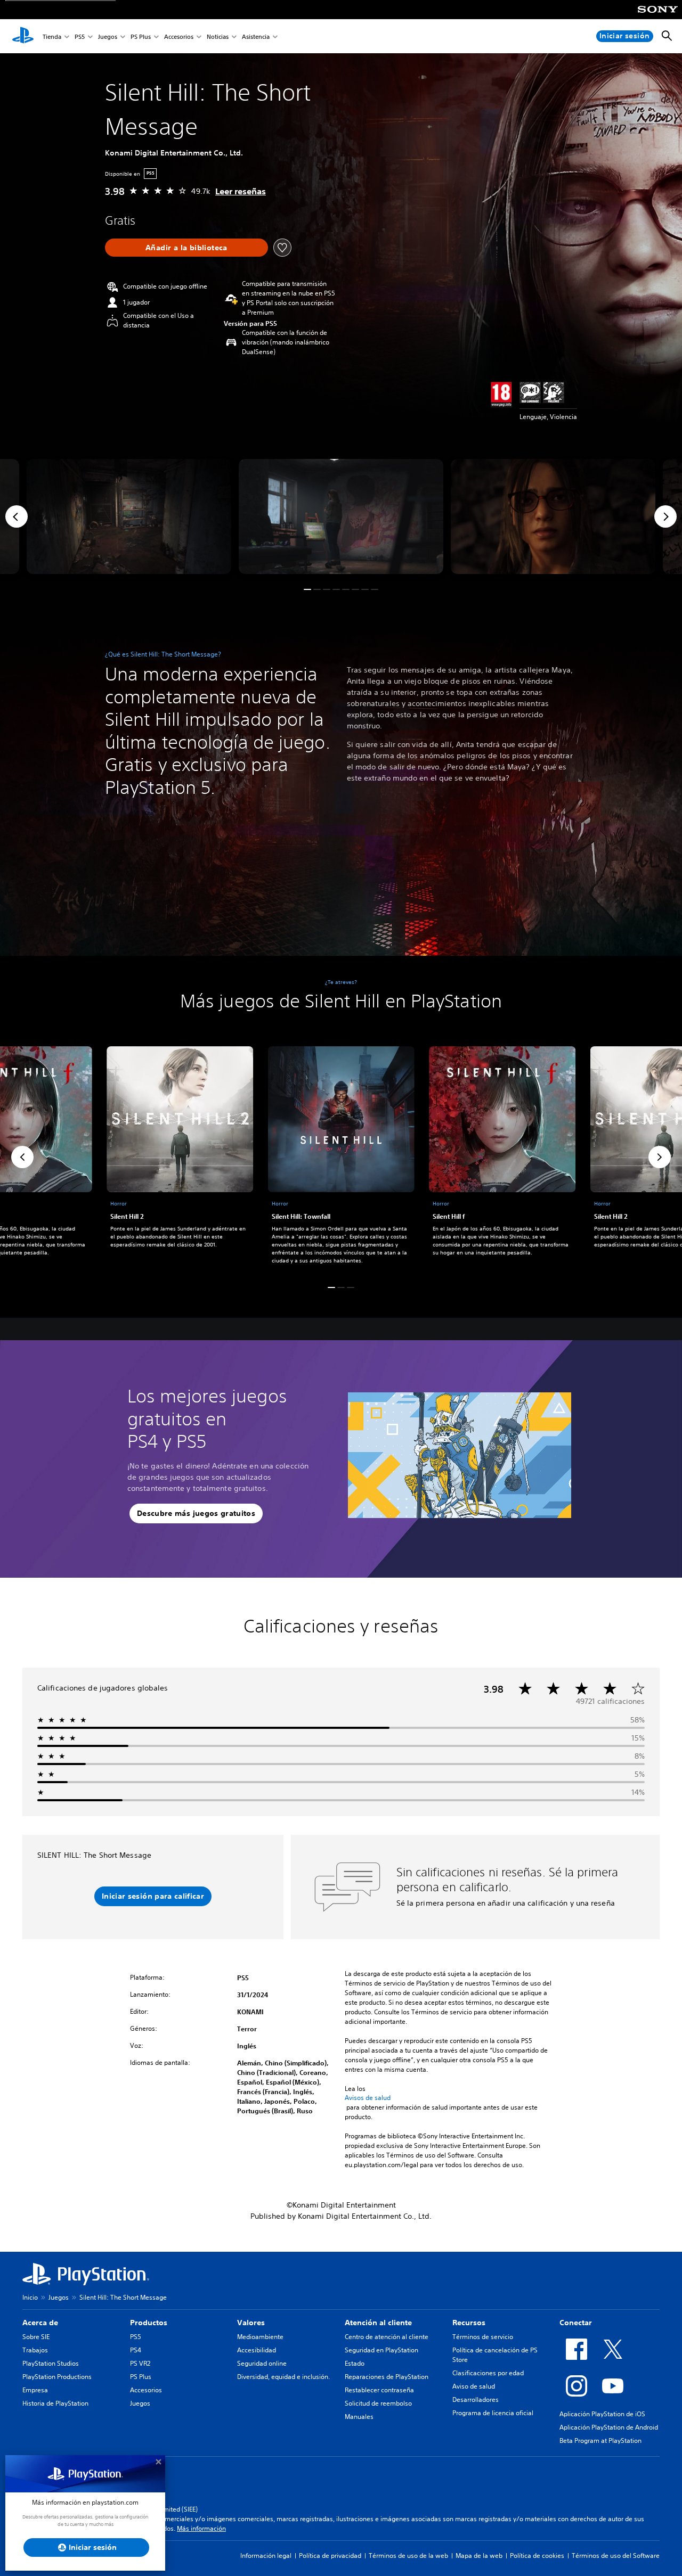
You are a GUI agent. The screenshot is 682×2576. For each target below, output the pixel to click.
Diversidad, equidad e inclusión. (283, 2377)
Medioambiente (260, 2337)
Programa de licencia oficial (493, 2413)
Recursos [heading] (469, 2323)
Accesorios (179, 36)
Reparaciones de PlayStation (387, 2377)
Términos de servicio (483, 2337)
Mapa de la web (479, 2556)
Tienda (52, 36)
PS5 (80, 36)
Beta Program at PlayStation (600, 2440)
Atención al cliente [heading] (378, 2323)
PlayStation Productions (57, 2377)
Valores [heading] (251, 2323)
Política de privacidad (330, 2556)
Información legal (266, 2556)
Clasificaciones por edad (488, 2373)
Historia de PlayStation (55, 2403)
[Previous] (17, 516)
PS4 (136, 2350)
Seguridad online (262, 2363)
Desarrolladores (476, 2399)
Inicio (30, 2297)
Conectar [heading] (576, 2323)
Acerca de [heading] (40, 2323)
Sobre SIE (36, 2337)
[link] (341, 1158)
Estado (355, 2363)
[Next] (665, 516)
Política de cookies (537, 2556)
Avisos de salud (368, 2098)
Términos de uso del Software (616, 2556)
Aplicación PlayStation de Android (609, 2427)
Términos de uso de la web (408, 2556)
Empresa (35, 2390)
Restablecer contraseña (379, 2390)
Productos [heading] (149, 2323)
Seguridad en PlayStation (381, 2350)
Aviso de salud (474, 2386)
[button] (307, 589)
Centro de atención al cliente (387, 2337)
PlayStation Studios (51, 2363)
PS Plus (141, 36)
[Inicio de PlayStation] (23, 36)
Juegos (108, 36)
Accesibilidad (257, 2350)
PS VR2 (140, 2363)
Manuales (359, 2417)
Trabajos (35, 2350)
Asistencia (256, 36)
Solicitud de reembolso (378, 2403)
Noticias (218, 36)
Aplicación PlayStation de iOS (602, 2414)
